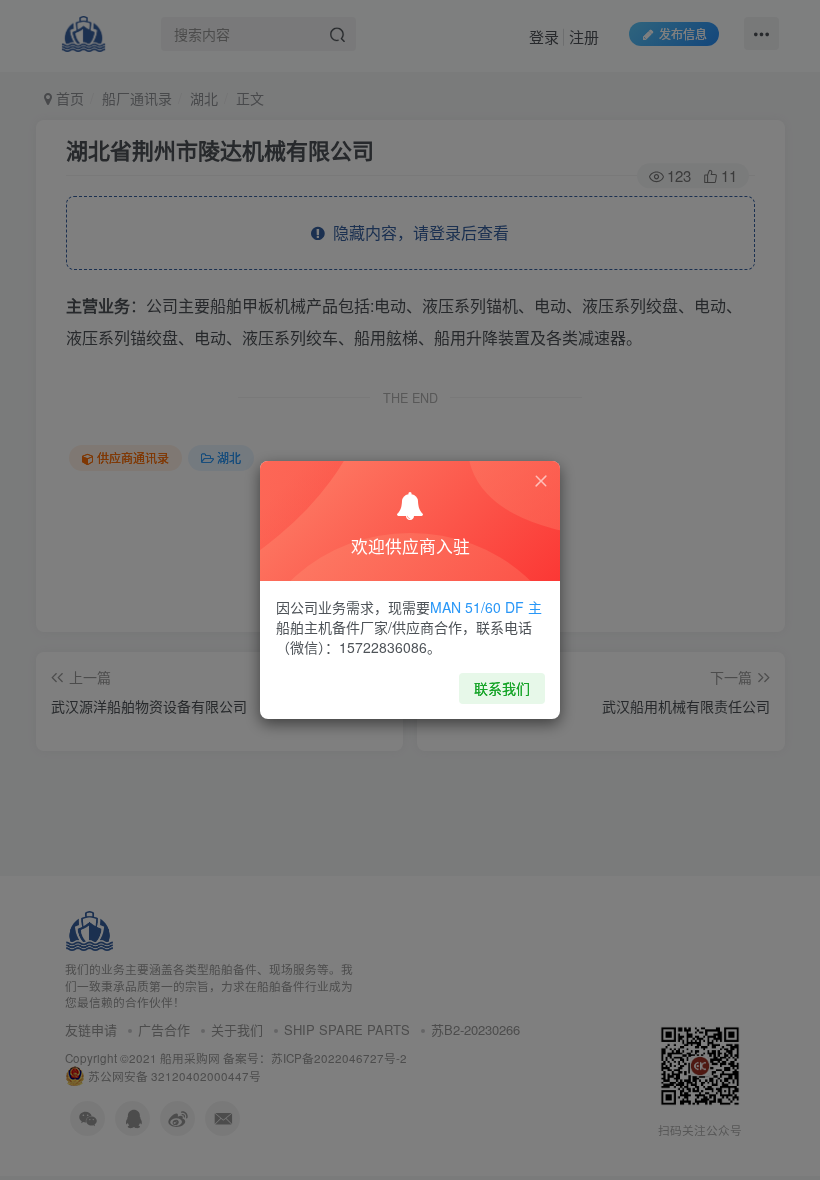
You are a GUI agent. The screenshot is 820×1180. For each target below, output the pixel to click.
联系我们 (502, 688)
